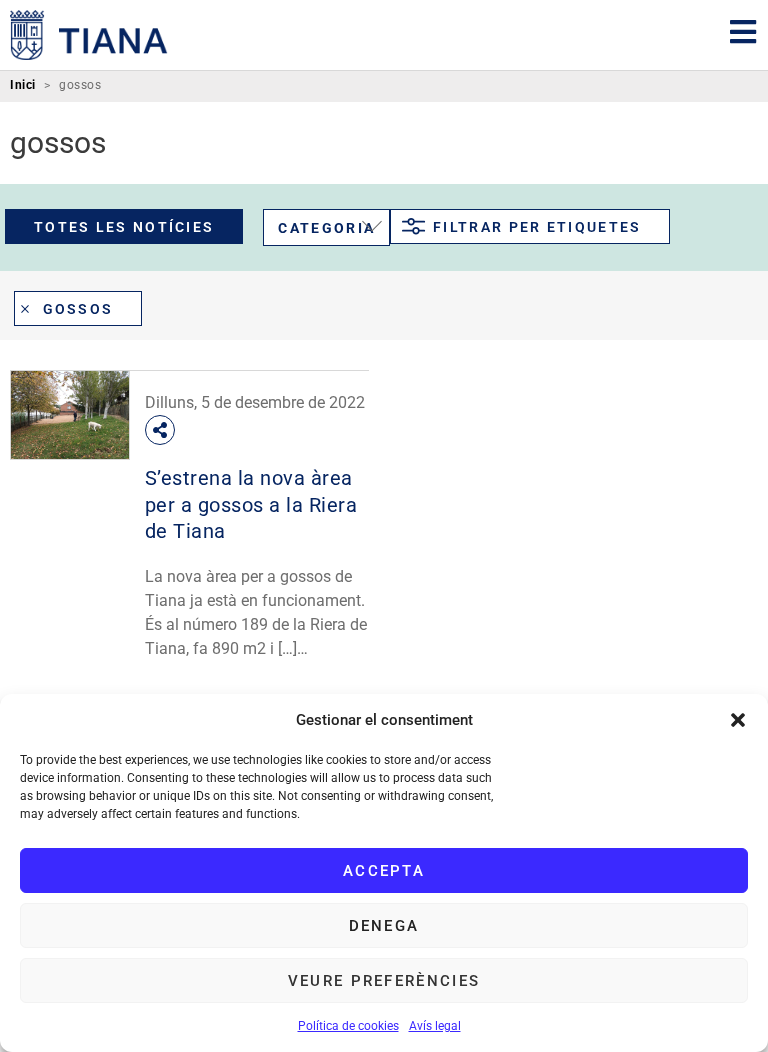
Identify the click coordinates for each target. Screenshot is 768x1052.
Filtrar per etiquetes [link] (537, 227)
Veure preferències (384, 981)
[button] (738, 720)
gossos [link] (78, 309)
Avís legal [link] (435, 1026)
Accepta (384, 871)
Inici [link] (23, 85)
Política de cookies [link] (348, 1026)
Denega (384, 926)
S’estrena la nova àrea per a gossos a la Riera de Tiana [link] (251, 504)
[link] (89, 35)
